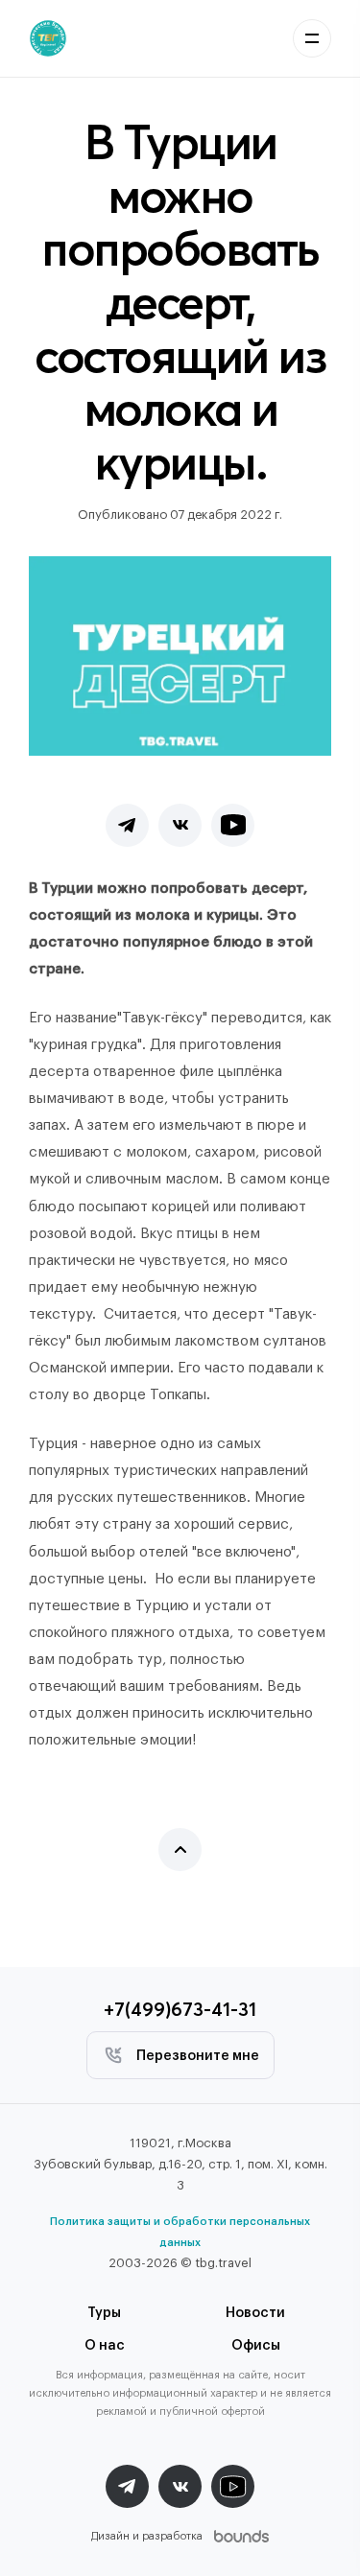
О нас (105, 2346)
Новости (255, 2313)
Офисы (256, 2346)
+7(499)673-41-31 (180, 2009)
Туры (104, 2313)
